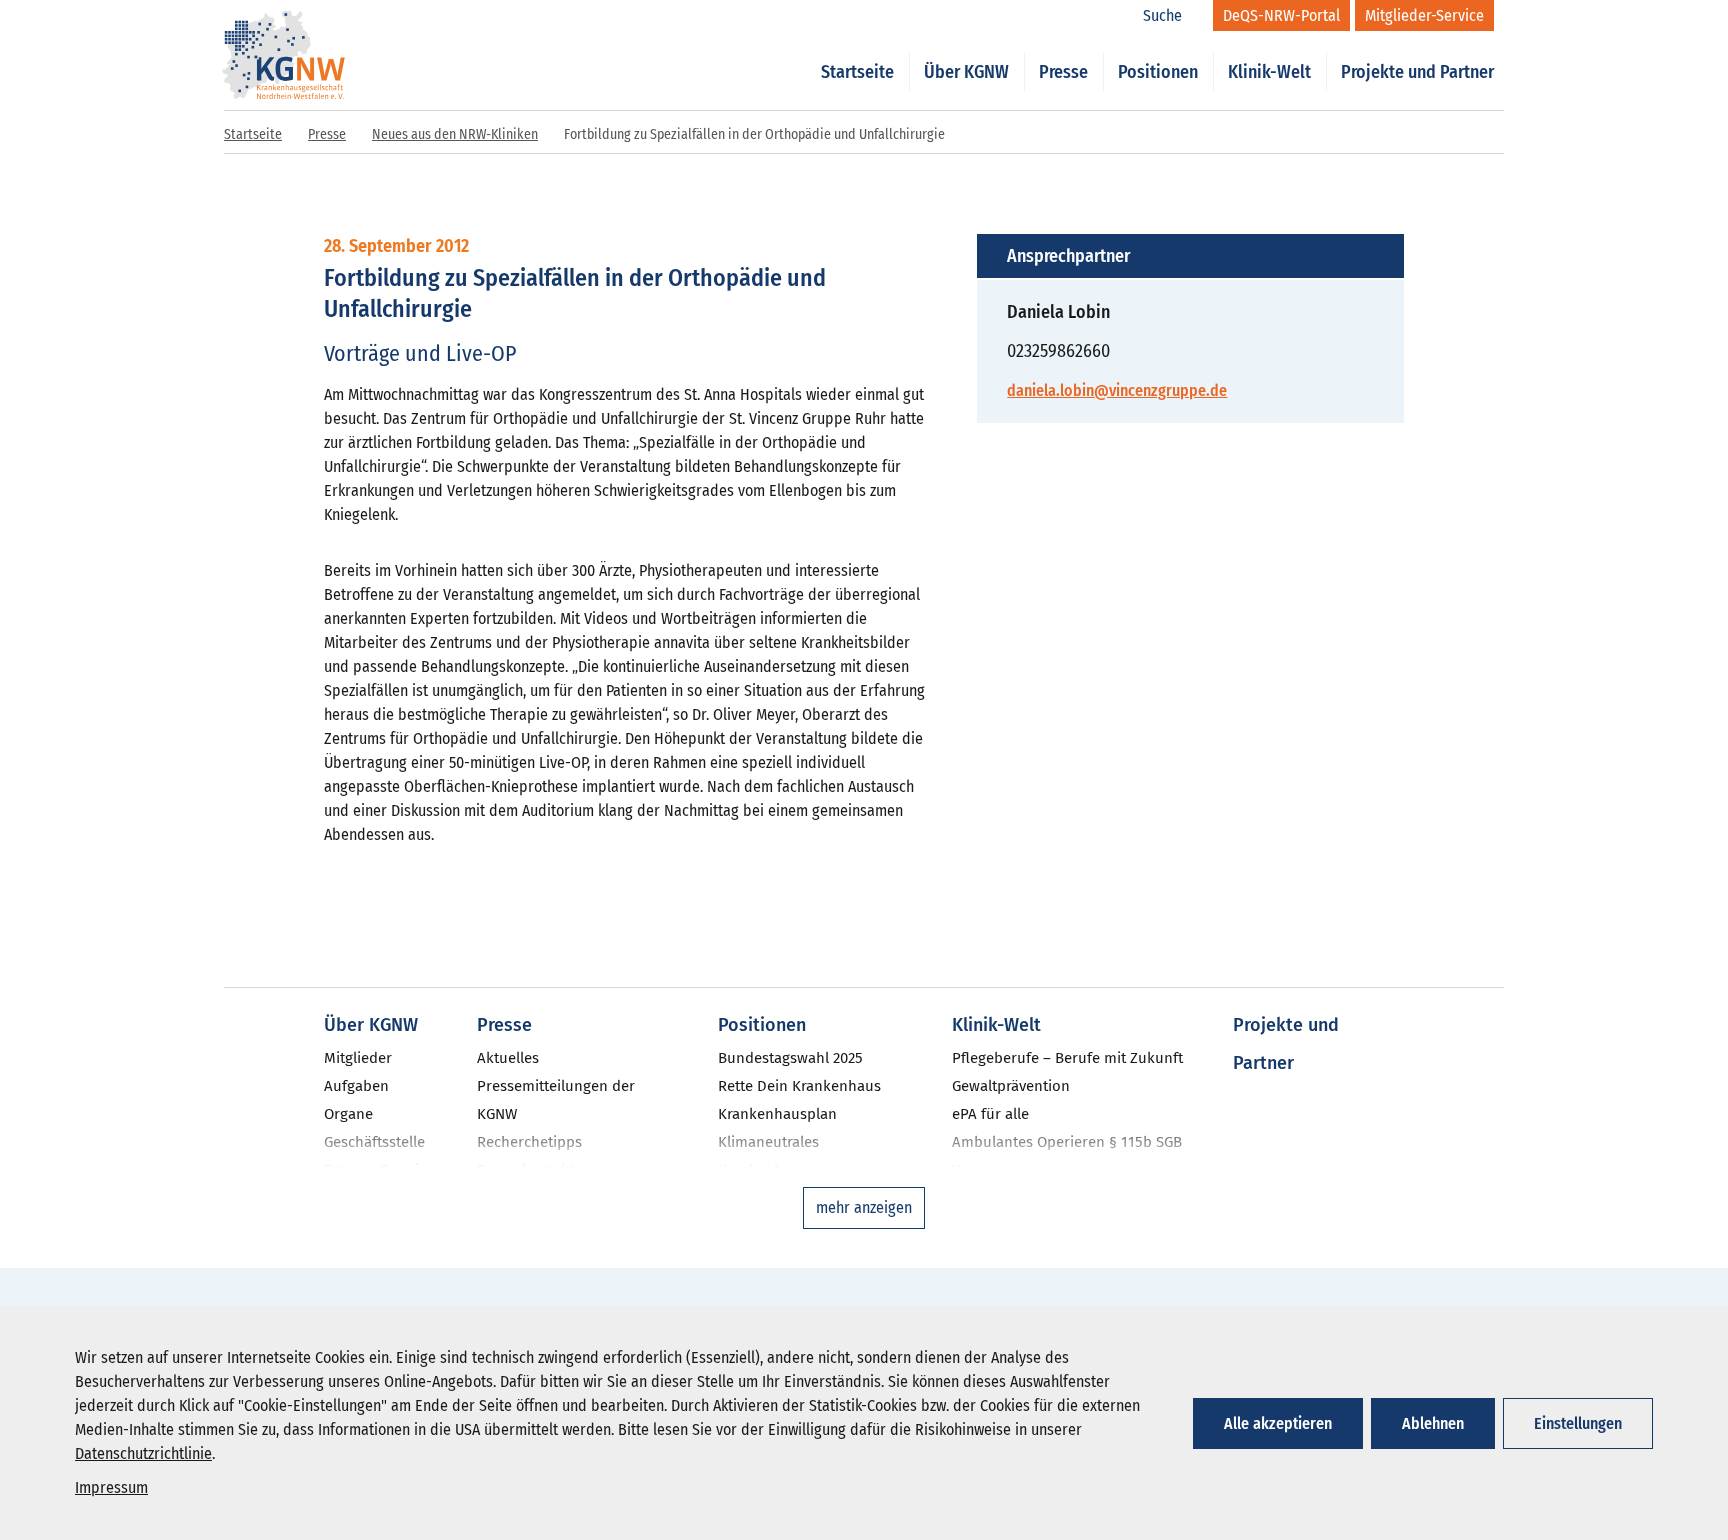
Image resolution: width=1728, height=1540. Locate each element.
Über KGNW (966, 72)
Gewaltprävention (1011, 1086)
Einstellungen (1578, 1423)
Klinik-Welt (1269, 72)
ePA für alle (990, 1114)
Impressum (111, 1487)
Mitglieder (358, 1058)
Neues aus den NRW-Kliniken (455, 134)
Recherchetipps (529, 1142)
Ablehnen (1433, 1423)
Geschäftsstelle (374, 1142)
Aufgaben (356, 1086)
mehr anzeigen (864, 1207)
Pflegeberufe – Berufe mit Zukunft (1067, 1058)
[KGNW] (284, 28)
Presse (1063, 72)
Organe (348, 1114)
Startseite (857, 72)
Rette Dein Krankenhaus (799, 1086)
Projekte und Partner (1417, 72)
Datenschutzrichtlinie (143, 1453)
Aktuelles (508, 1058)
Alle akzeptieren (1278, 1423)
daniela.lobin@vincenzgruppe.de (1117, 390)
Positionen (1158, 72)
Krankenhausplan (777, 1114)
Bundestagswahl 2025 (790, 1058)
